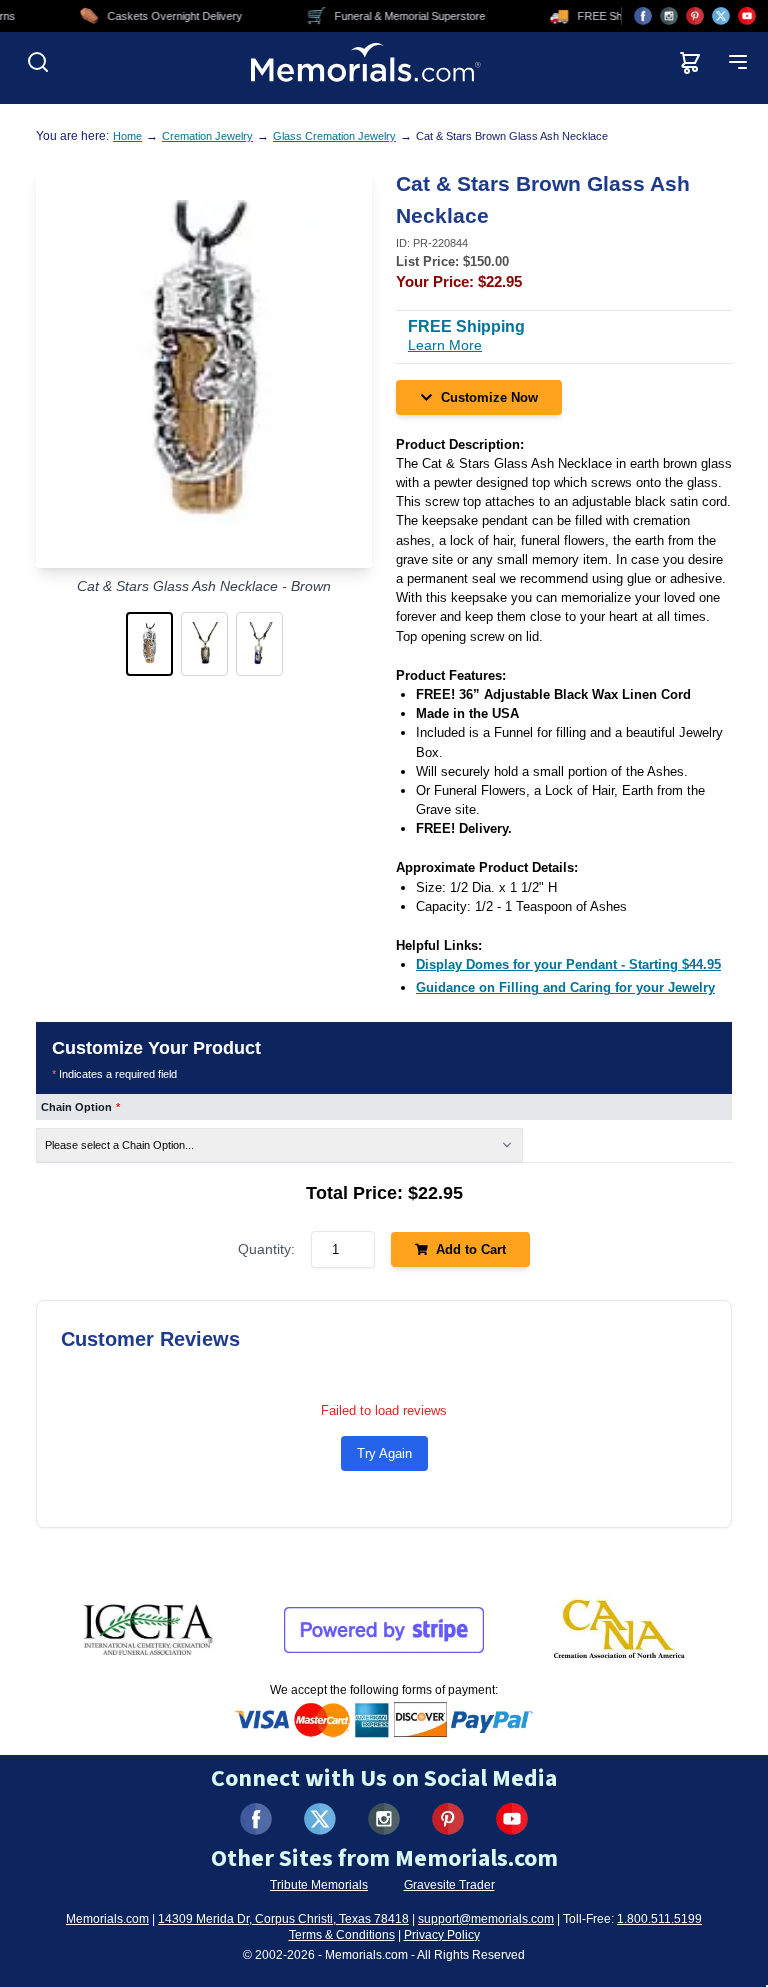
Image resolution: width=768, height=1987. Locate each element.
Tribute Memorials (319, 1885)
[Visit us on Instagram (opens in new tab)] (669, 16)
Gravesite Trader (449, 1885)
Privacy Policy (442, 1935)
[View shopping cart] (690, 62)
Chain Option (80, 1107)
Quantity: (266, 1249)
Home (127, 136)
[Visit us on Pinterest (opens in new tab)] (695, 16)
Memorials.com (107, 1919)
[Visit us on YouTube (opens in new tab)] (747, 16)
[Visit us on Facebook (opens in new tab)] (643, 16)
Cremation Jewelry (207, 136)
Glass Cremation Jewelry (334, 136)
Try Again (384, 1453)
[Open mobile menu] (738, 62)
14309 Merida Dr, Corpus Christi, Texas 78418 (283, 1919)
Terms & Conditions (342, 1935)
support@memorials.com (486, 1919)
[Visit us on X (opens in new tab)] (721, 16)
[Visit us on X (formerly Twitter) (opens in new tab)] (320, 1819)
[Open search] (38, 62)
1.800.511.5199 (659, 1919)
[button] (149, 644)
